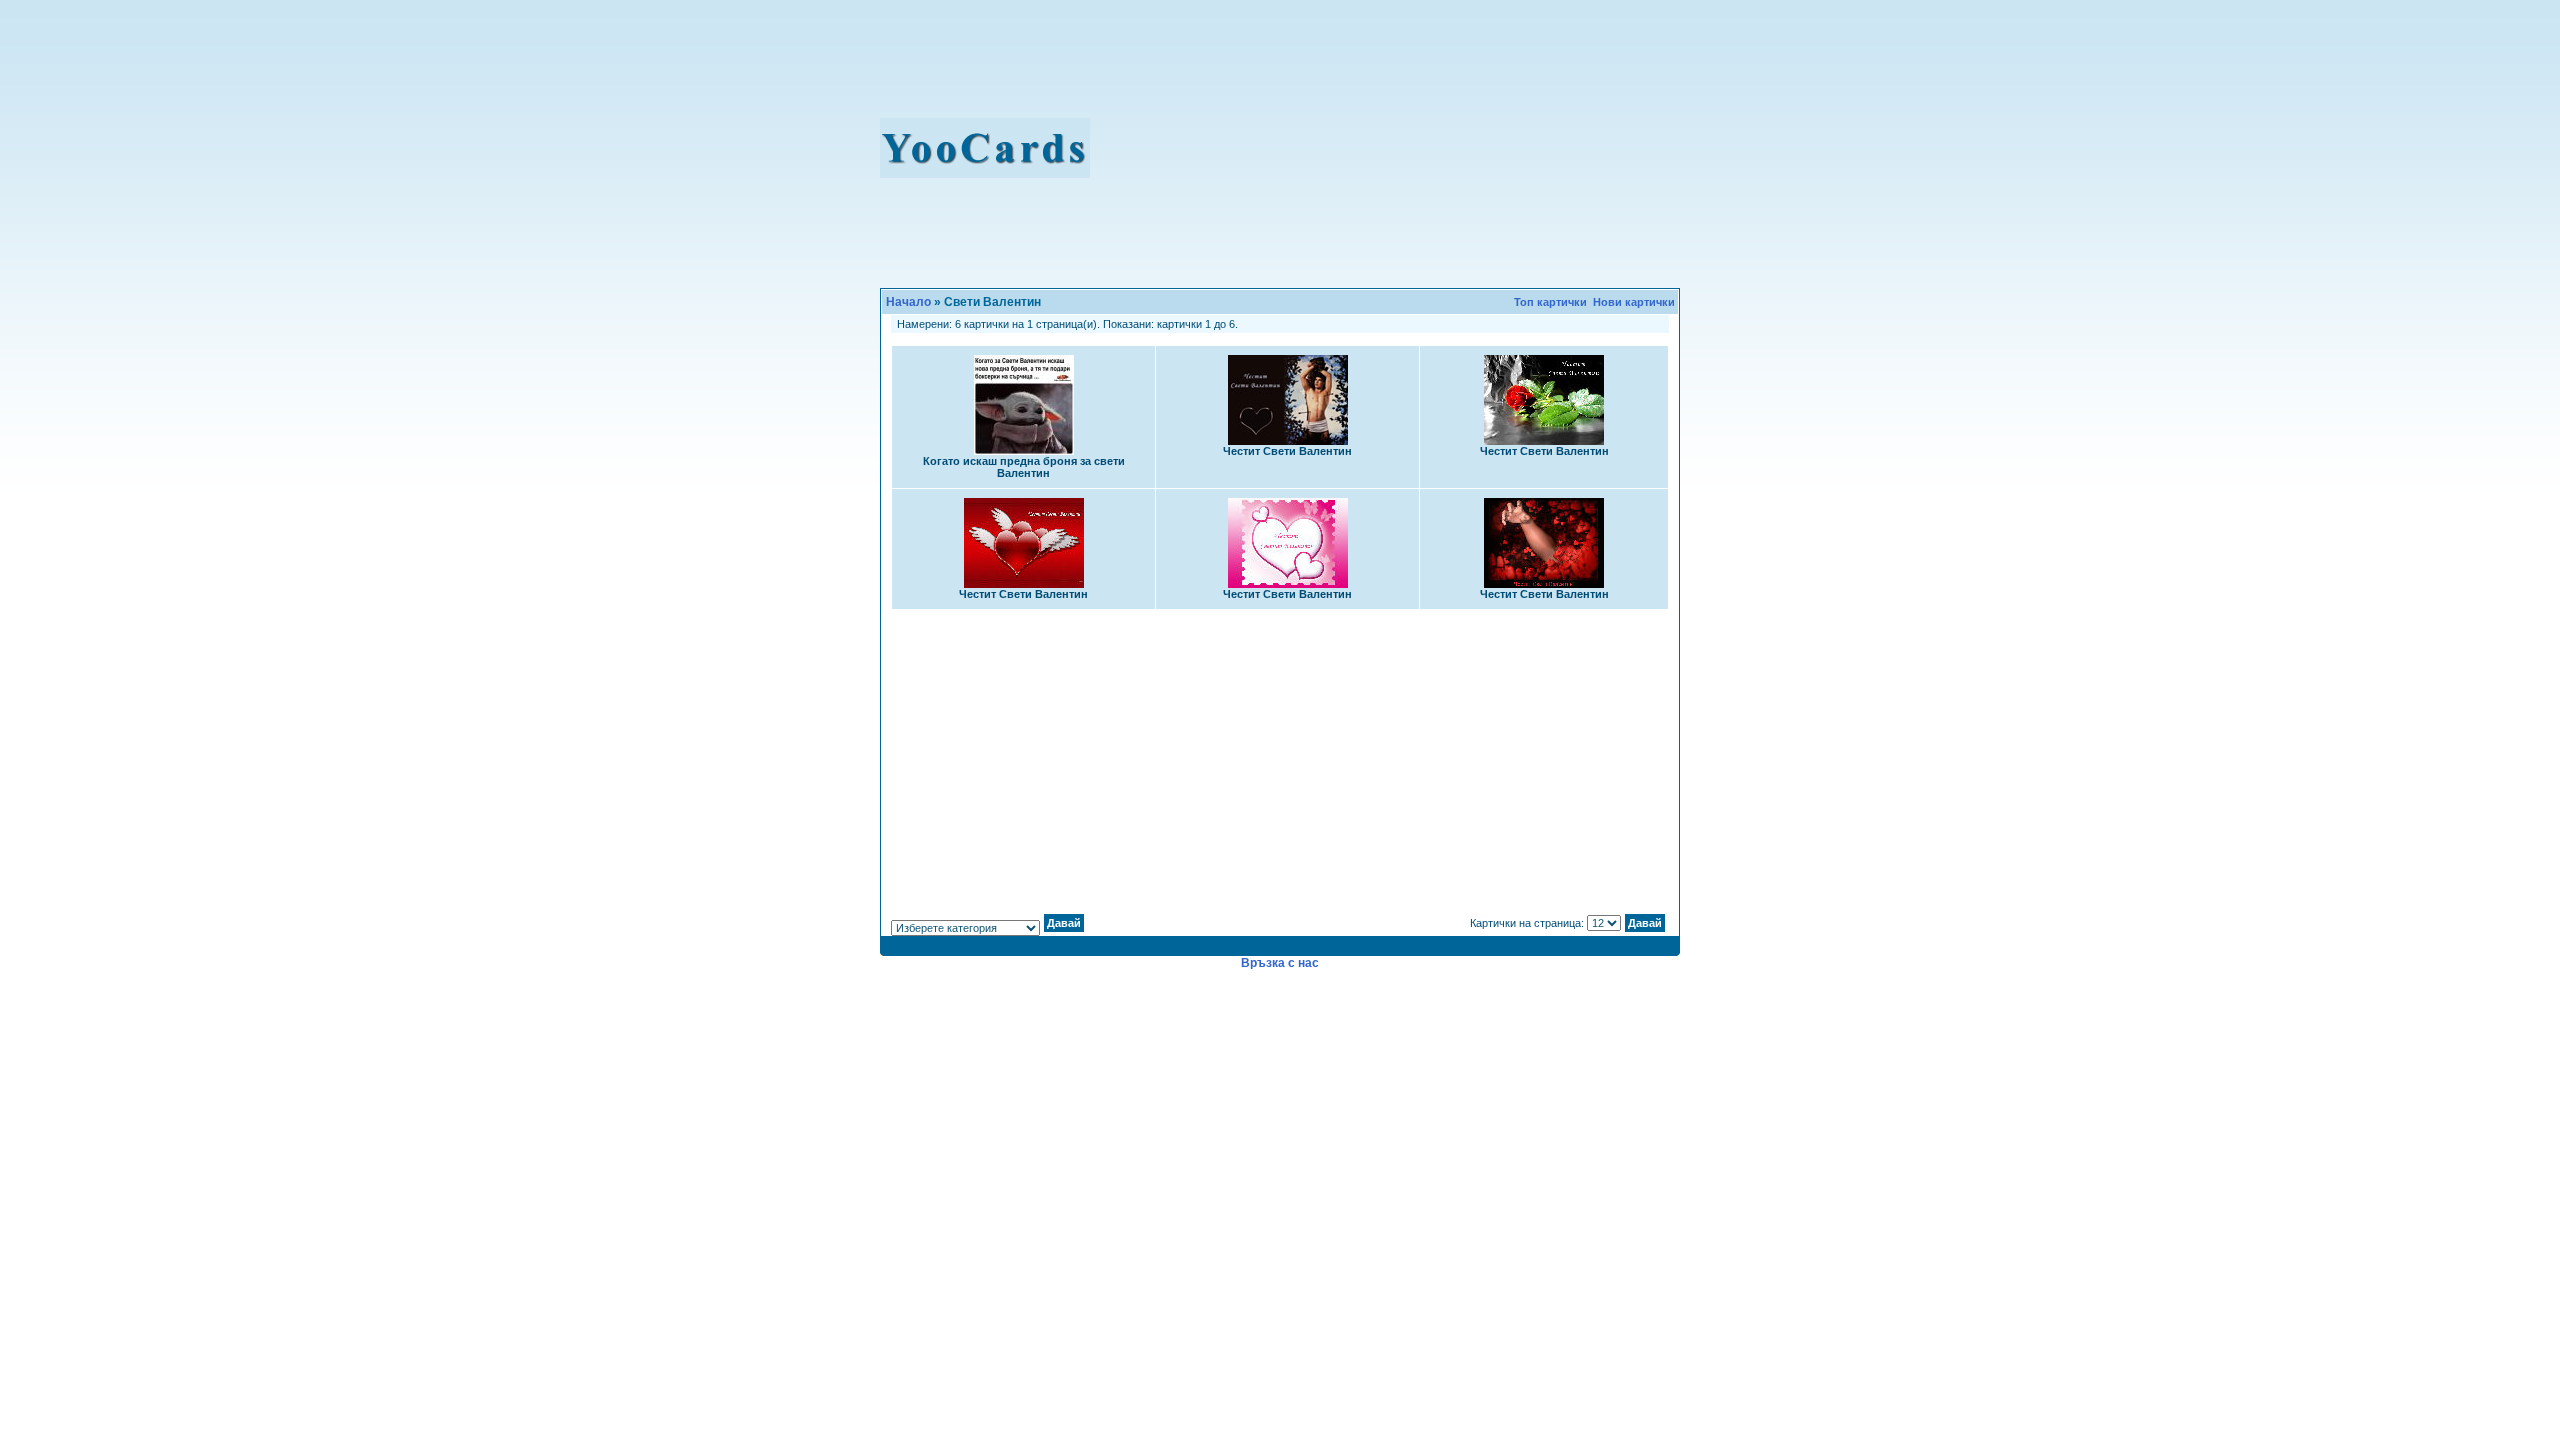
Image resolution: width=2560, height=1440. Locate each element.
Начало (908, 302)
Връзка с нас (1280, 963)
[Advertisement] (1401, 148)
